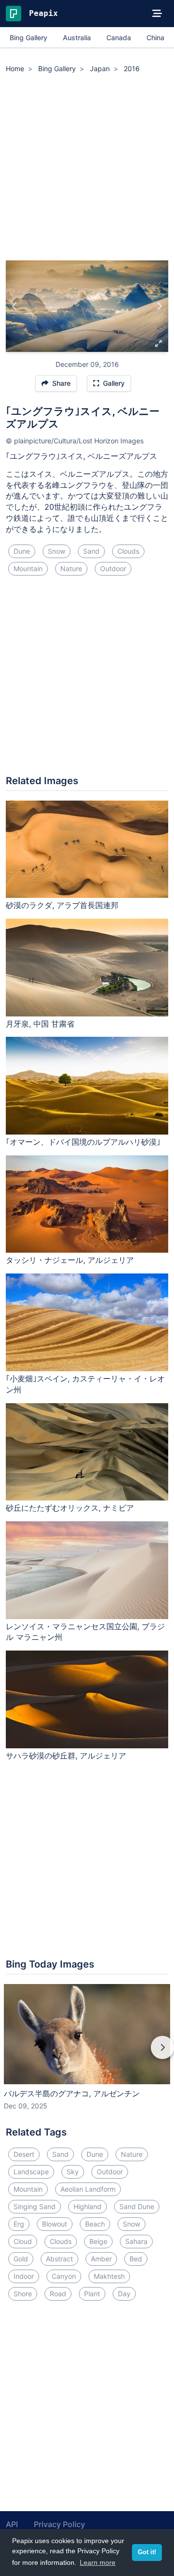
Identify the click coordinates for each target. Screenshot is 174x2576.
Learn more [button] (98, 2562)
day (124, 2294)
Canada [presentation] (119, 38)
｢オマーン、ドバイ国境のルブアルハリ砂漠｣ (83, 1142)
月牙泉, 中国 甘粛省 (40, 1024)
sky (73, 2172)
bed (136, 2259)
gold (21, 2259)
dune (22, 551)
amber (101, 2259)
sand (91, 551)
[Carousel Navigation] (87, 2054)
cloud (23, 2241)
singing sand (35, 2206)
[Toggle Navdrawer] (157, 14)
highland (87, 2206)
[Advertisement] (87, 168)
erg (19, 2224)
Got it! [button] (147, 2552)
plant (92, 2294)
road (58, 2294)
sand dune (137, 2206)
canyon (64, 2276)
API (12, 2524)
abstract (59, 2259)
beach (95, 2224)
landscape (31, 2172)
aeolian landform (88, 2189)
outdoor (113, 568)
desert (24, 2154)
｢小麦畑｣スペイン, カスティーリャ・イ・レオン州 (85, 1384)
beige (98, 2241)
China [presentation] (155, 38)
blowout (55, 2224)
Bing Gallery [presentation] (29, 38)
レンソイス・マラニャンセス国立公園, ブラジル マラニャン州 (85, 1632)
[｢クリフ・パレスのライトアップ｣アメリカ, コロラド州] (159, 306)
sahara (136, 2241)
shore (23, 2294)
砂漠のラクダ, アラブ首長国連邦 (62, 905)
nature (71, 568)
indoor (24, 2276)
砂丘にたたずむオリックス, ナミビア (70, 1508)
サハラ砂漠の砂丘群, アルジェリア (66, 1756)
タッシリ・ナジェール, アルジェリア (70, 1260)
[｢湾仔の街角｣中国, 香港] (15, 306)
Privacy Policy (59, 2524)
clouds (128, 551)
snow (57, 551)
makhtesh (109, 2276)
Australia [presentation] (77, 38)
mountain (28, 568)
